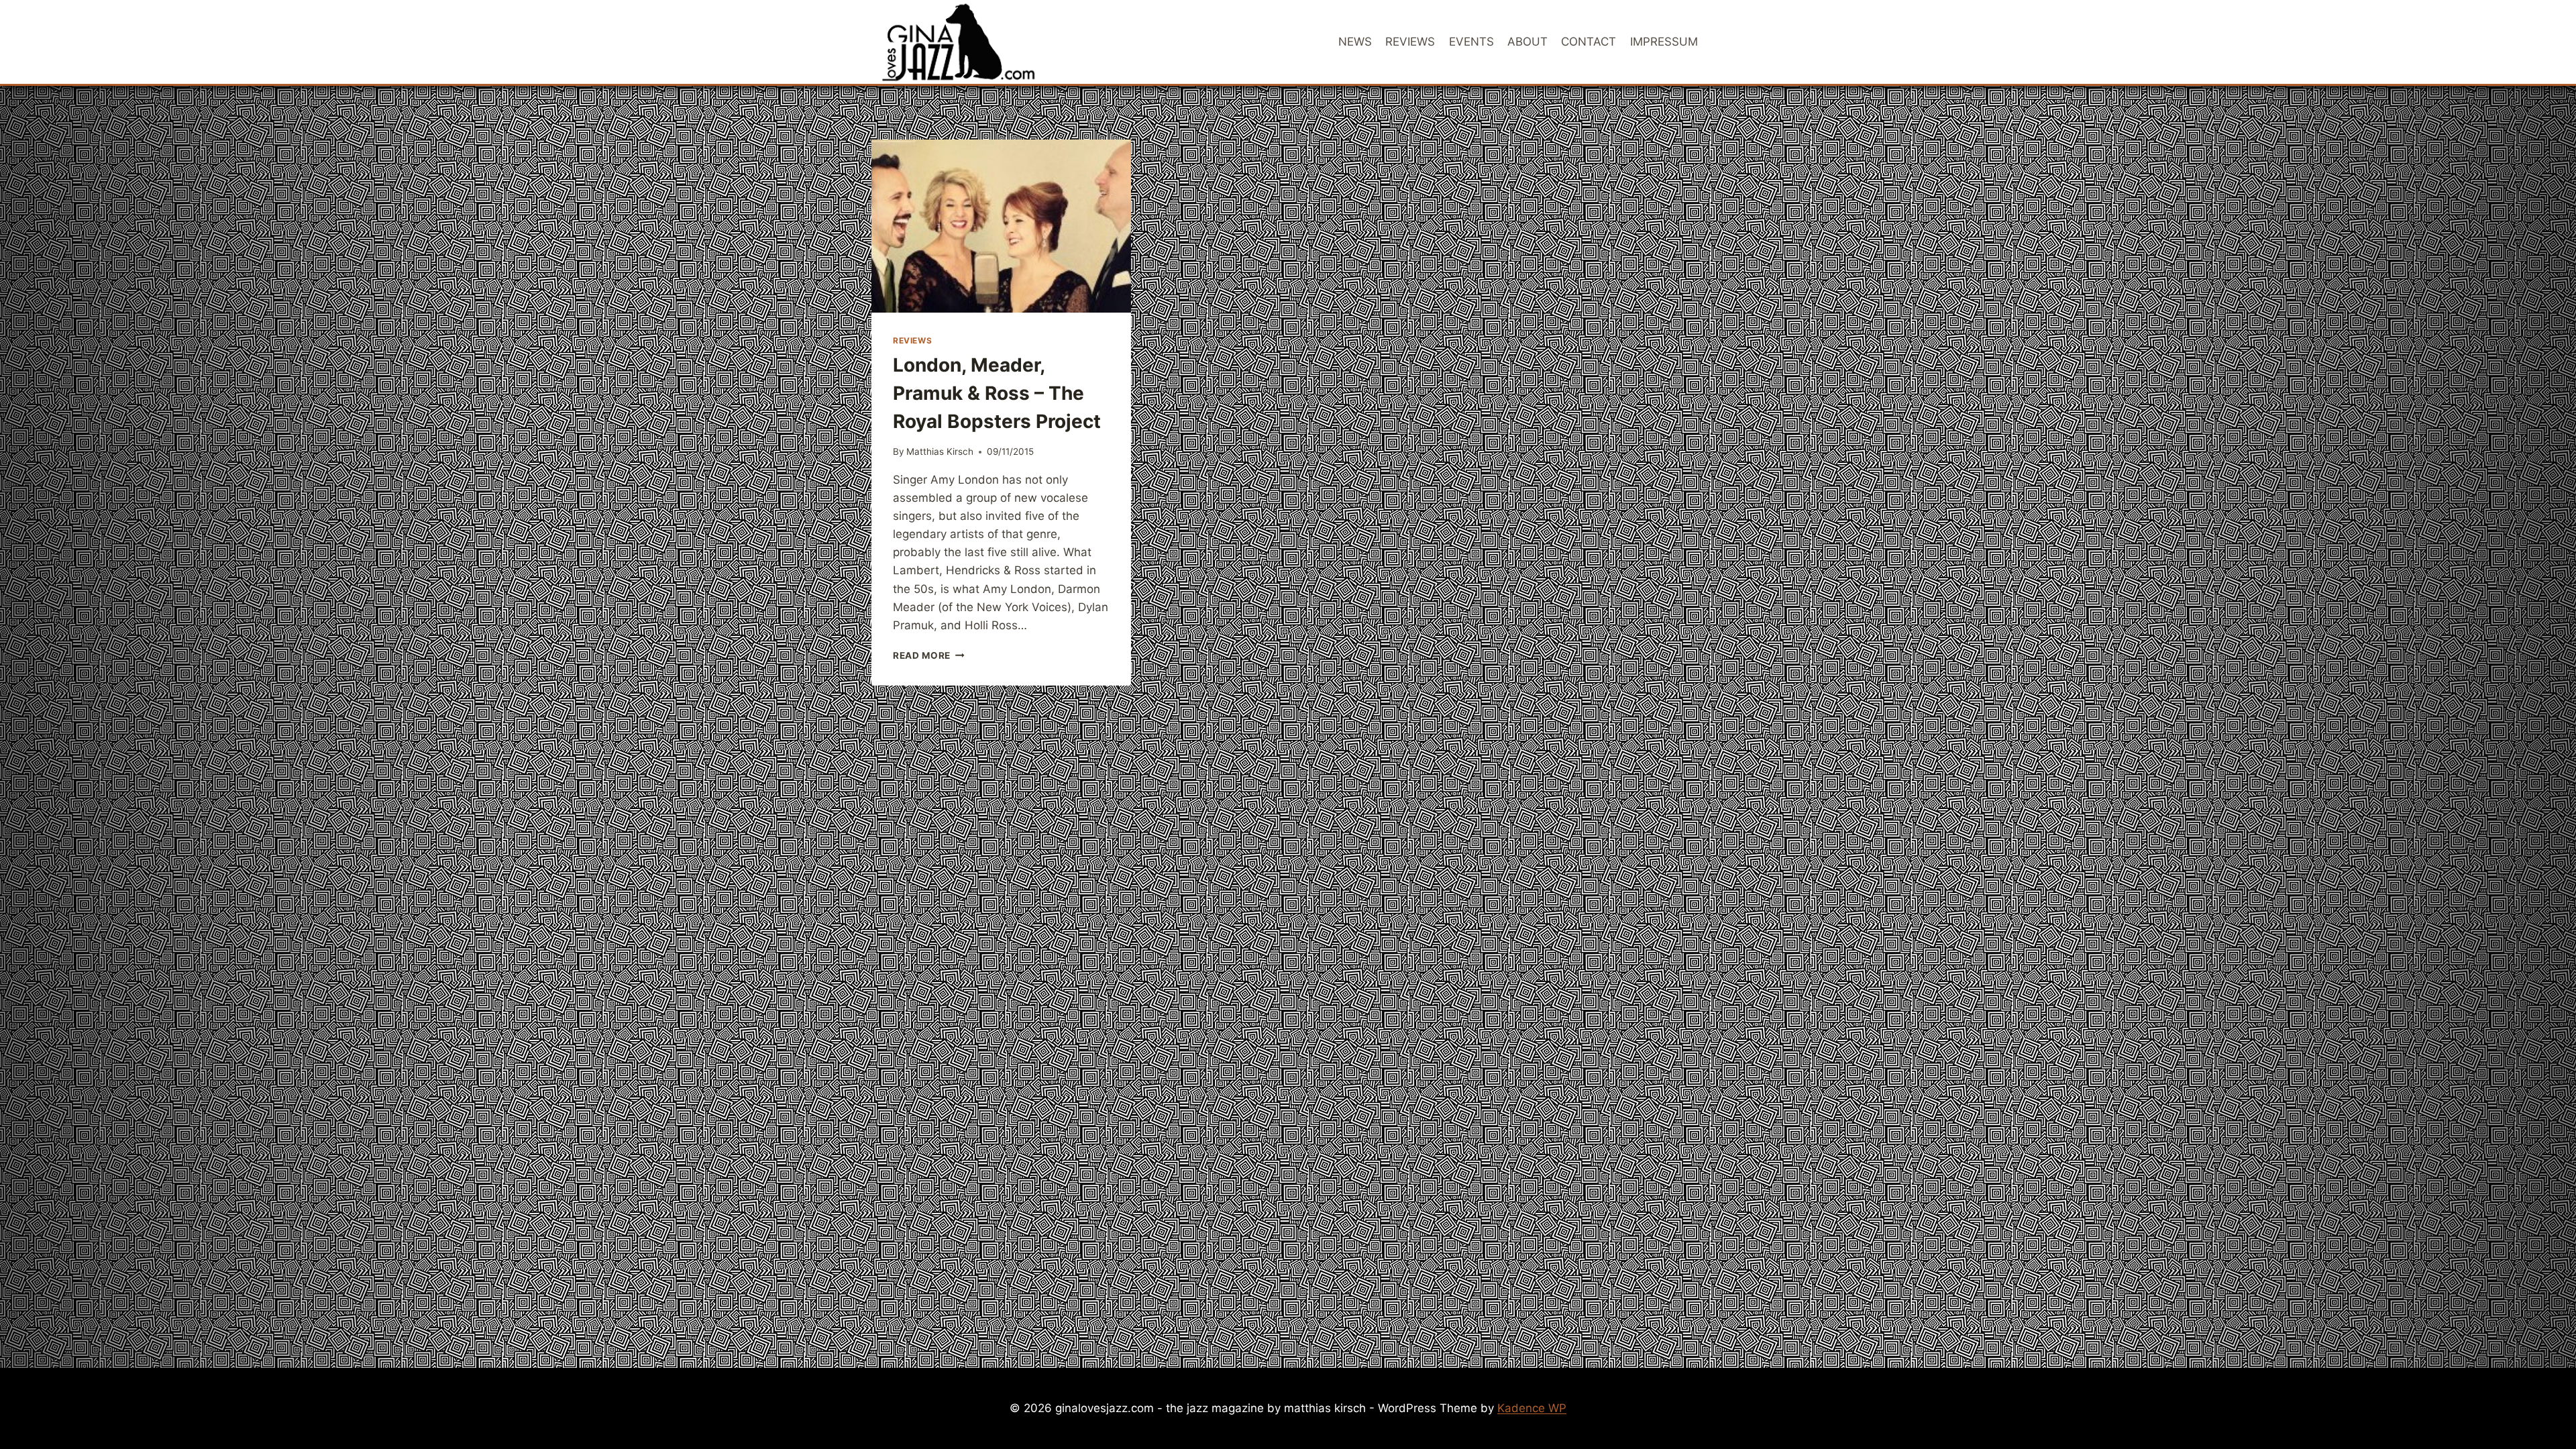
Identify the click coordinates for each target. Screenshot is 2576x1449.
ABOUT (1527, 42)
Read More (929, 655)
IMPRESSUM (1664, 42)
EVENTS (1471, 42)
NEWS (1355, 42)
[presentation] (1001, 226)
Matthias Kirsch (940, 451)
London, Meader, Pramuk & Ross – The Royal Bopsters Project (997, 393)
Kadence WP (1532, 1408)
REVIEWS (1410, 42)
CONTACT (1589, 42)
